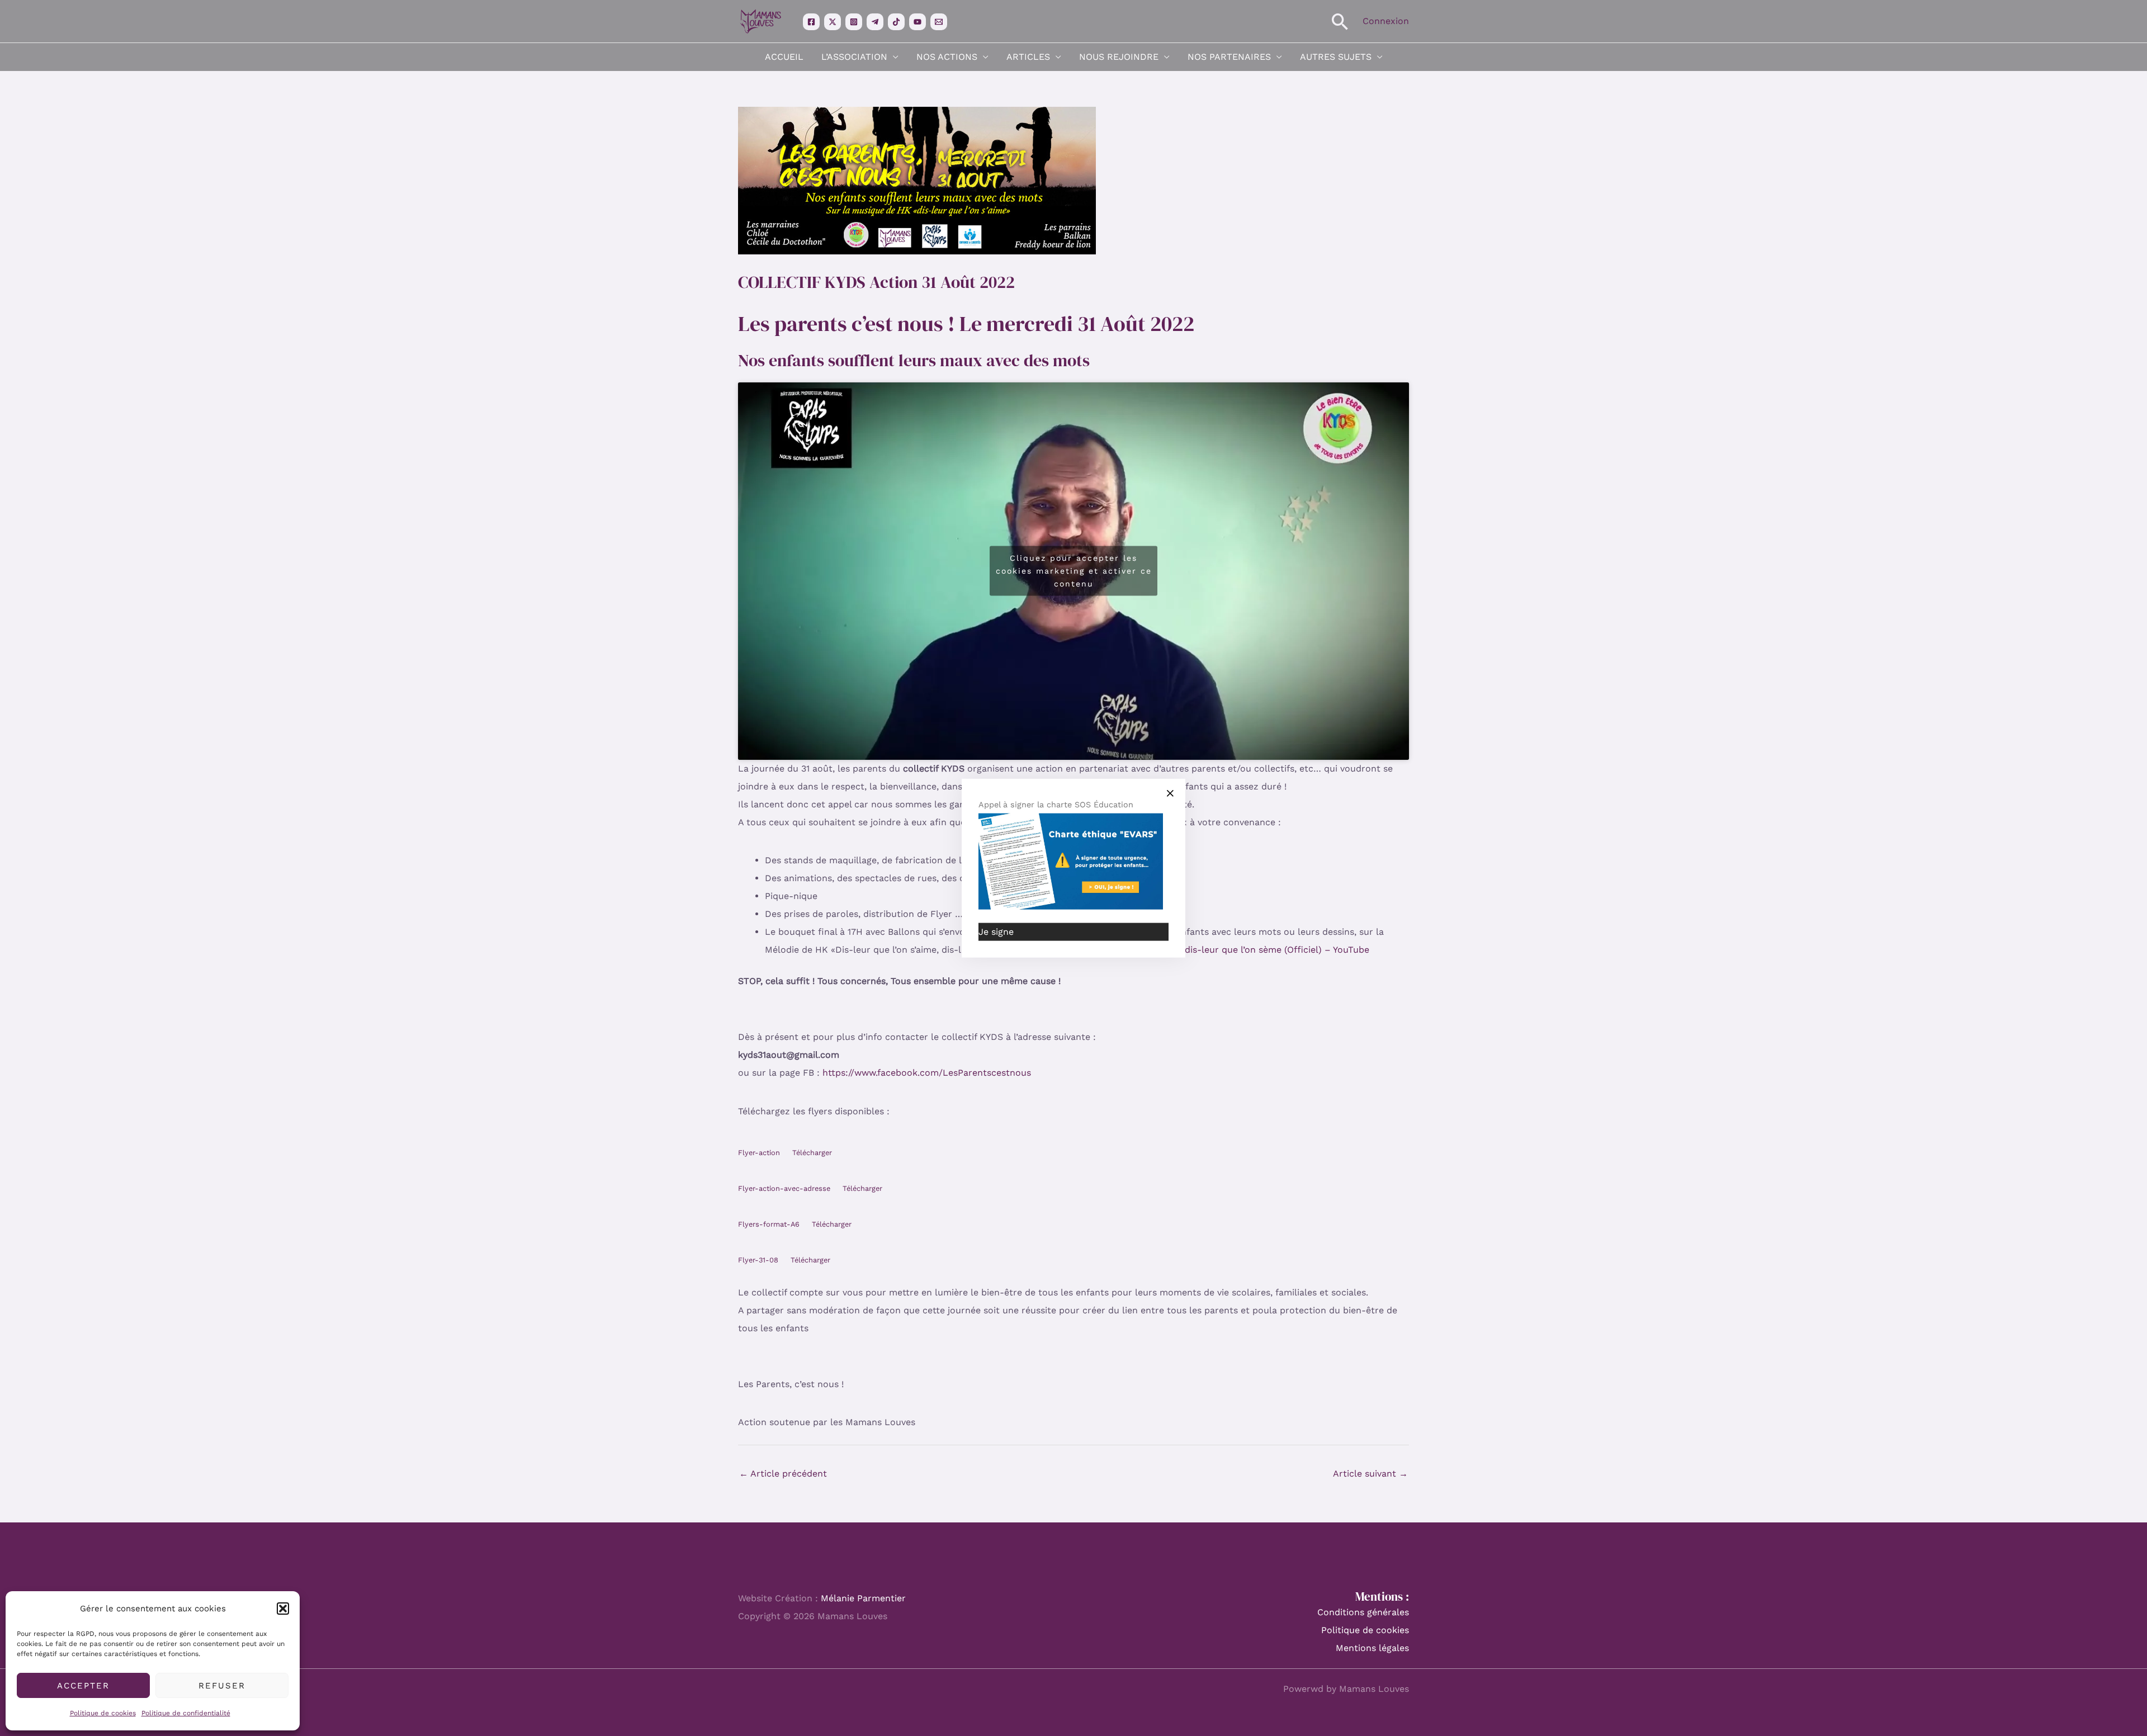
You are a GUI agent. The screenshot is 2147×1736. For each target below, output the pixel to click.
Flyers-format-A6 (769, 1224)
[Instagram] (854, 22)
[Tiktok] (896, 22)
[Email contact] (939, 22)
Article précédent (783, 1474)
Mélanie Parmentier (863, 1598)
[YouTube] (918, 22)
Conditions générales (1363, 1612)
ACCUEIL (784, 57)
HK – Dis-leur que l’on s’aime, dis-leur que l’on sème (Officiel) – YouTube (1212, 950)
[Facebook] (811, 22)
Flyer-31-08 (758, 1260)
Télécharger (812, 1153)
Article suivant (1370, 1474)
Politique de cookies (103, 1713)
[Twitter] (833, 22)
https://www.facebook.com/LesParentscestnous (927, 1073)
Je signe (996, 932)
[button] (283, 1609)
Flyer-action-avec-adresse (784, 1188)
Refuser (222, 1686)
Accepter (83, 1686)
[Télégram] (875, 22)
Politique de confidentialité (186, 1713)
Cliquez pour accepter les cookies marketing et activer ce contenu (1074, 571)
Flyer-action (759, 1153)
